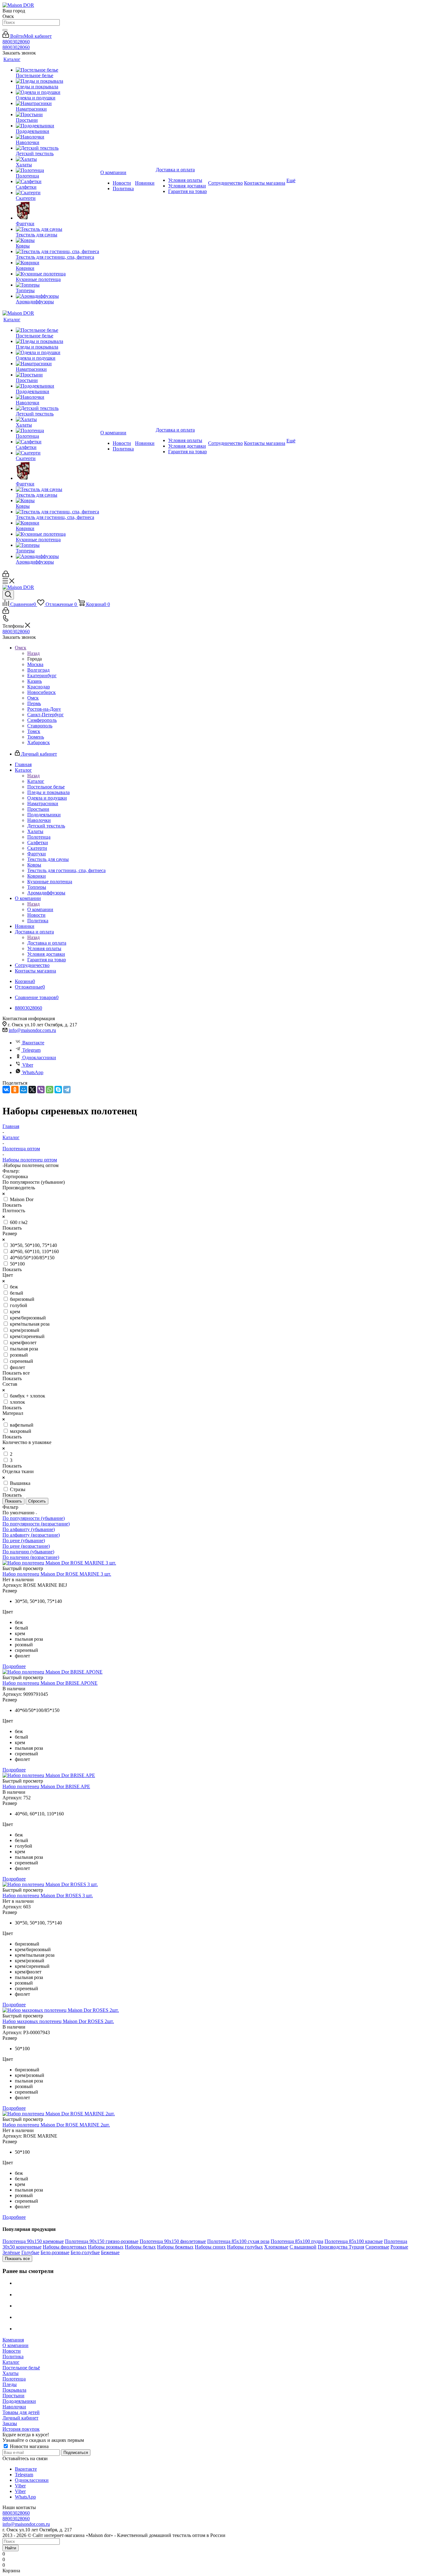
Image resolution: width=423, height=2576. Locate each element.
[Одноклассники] (15, 1090)
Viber (28, 1065)
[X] (32, 1090)
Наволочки (14, 2407)
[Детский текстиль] (57, 148)
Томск (34, 731)
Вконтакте (33, 1043)
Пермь (34, 703)
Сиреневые (377, 2247)
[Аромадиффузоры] (57, 296)
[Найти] (5, 30)
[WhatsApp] (50, 1090)
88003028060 (16, 42)
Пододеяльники (19, 2401)
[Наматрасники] (57, 103)
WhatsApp (33, 1072)
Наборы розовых (106, 2247)
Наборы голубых (245, 2247)
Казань (35, 681)
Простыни (13, 2396)
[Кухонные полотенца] (57, 274)
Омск (33, 698)
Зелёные (11, 2252)
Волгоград (38, 670)
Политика (13, 2357)
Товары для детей (21, 2412)
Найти (11, 2548)
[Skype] (58, 1090)
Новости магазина (29, 2446)
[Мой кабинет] (6, 575)
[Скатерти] (57, 193)
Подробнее (14, 1666)
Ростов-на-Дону (44, 709)
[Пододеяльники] (57, 126)
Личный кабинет (20, 2418)
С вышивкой (303, 2247)
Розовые (399, 2247)
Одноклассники (39, 1058)
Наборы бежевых (175, 2247)
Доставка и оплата (47, 943)
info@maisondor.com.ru (32, 1030)
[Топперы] (57, 285)
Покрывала (14, 2390)
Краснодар (39, 687)
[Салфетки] (57, 182)
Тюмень (36, 737)
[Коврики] (57, 263)
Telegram (31, 1050)
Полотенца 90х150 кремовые (33, 2241)
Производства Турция (341, 2247)
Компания (13, 2340)
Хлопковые (276, 2247)
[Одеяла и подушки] (57, 92)
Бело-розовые (55, 2252)
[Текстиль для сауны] (57, 229)
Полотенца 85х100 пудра (297, 2241)
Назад (33, 653)
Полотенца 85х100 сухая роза (238, 2241)
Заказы (10, 2423)
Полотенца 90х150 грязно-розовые (102, 2241)
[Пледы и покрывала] (57, 81)
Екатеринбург (42, 676)
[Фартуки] (57, 211)
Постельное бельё (21, 2368)
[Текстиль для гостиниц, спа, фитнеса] (57, 252)
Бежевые (110, 2252)
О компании (40, 909)
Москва (35, 664)
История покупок (21, 2429)
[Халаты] (57, 159)
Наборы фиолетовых (65, 2247)
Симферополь (42, 720)
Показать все (17, 2259)
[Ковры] (57, 240)
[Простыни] (57, 115)
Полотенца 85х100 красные (354, 2241)
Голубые (30, 2252)
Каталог (36, 781)
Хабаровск (39, 742)
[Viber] (41, 1090)
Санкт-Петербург (46, 715)
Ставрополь (40, 726)
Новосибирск (41, 692)
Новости (12, 2351)
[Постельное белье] (57, 70)
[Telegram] (67, 1090)
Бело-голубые (85, 2252)
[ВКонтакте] (6, 1090)
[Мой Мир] (24, 1090)
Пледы (10, 2384)
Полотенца (14, 2379)
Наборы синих (210, 2247)
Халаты (11, 2373)
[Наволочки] (57, 137)
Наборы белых (140, 2247)
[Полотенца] (57, 170)
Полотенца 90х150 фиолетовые (173, 2241)
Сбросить (37, 1501)
